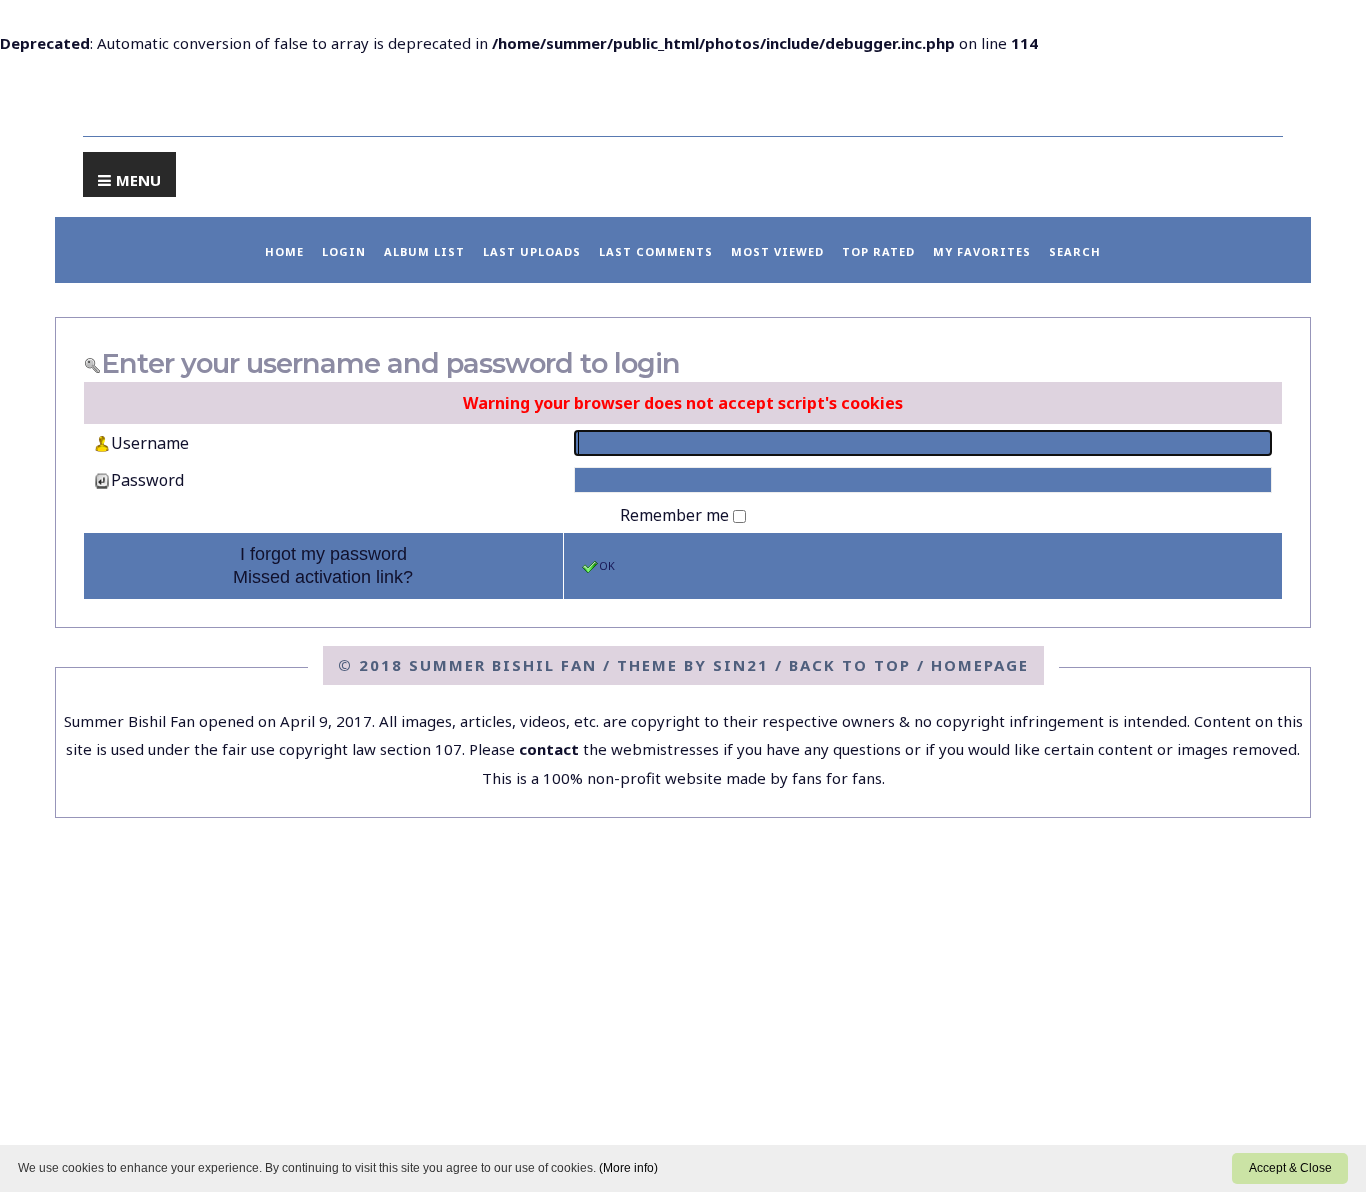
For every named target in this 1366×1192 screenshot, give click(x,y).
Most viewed (777, 251)
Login (344, 251)
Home (284, 251)
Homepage (980, 665)
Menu (138, 180)
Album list (424, 251)
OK (607, 565)
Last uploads (532, 251)
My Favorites (982, 251)
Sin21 (741, 665)
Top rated (878, 251)
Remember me (676, 515)
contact (549, 749)
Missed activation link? (323, 577)
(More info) (628, 1168)
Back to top (850, 665)
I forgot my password (323, 554)
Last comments (656, 251)
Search (1075, 251)
